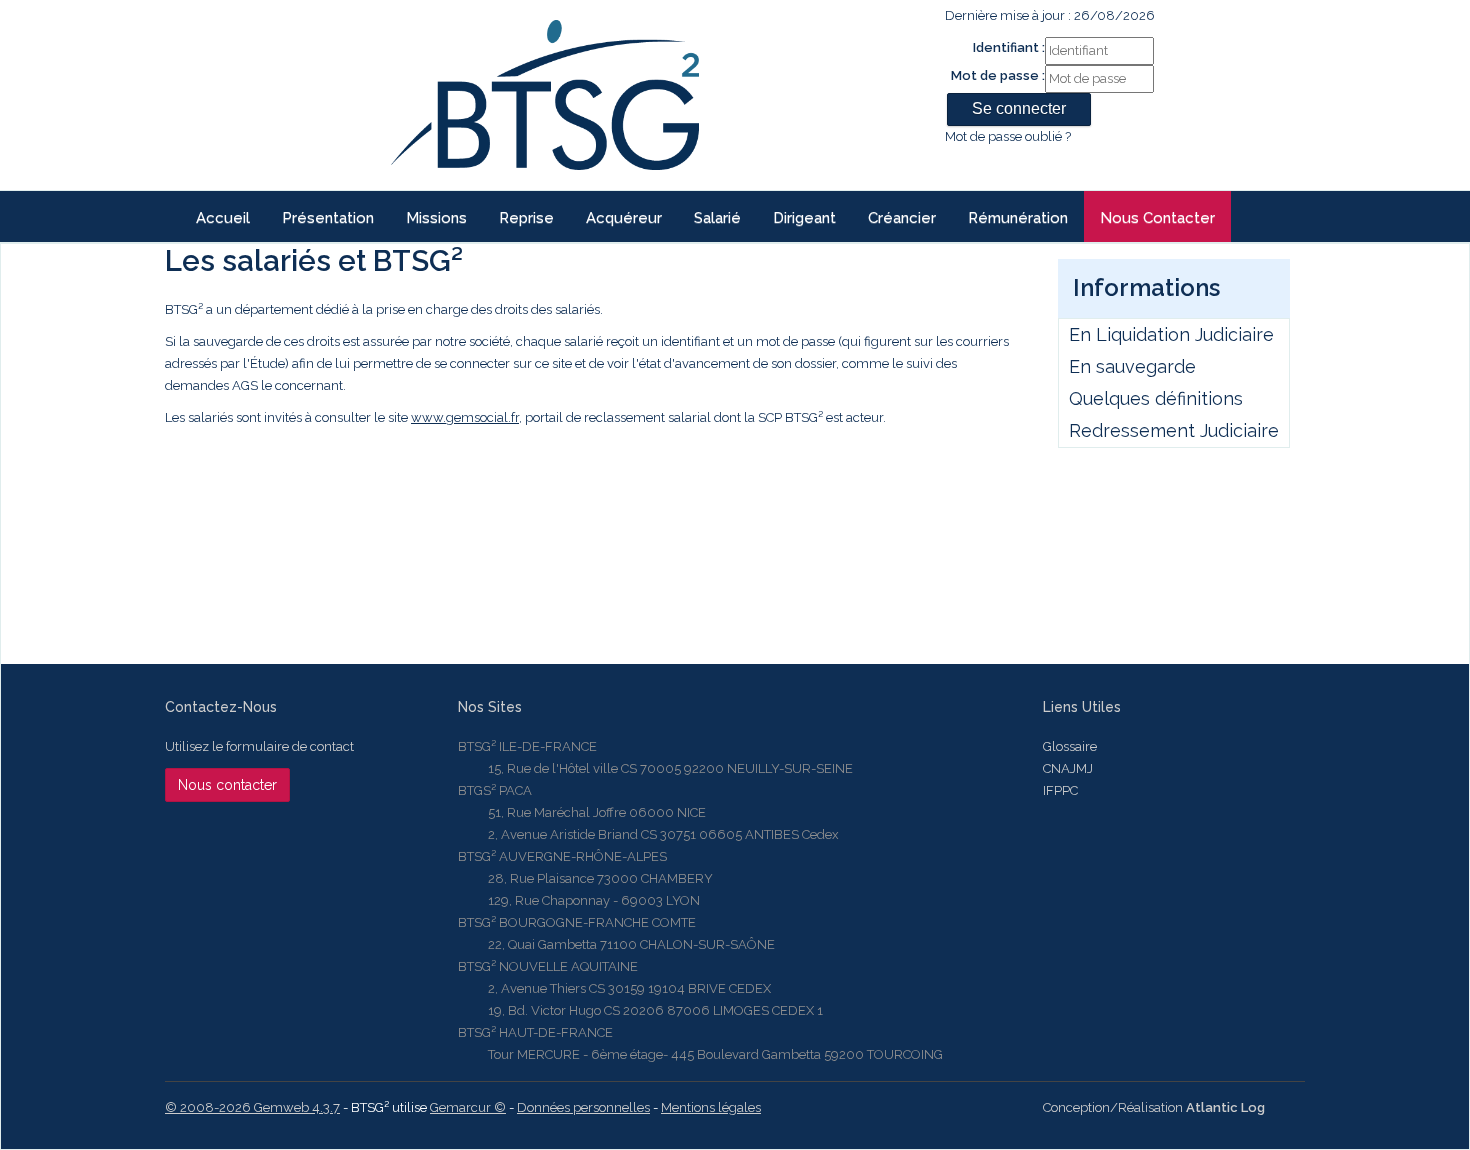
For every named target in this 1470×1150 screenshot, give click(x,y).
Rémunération (1018, 218)
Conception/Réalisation (1154, 1107)
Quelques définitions (1156, 398)
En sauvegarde (1132, 366)
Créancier (902, 218)
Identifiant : (1009, 47)
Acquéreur (624, 218)
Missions (436, 218)
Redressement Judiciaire (1174, 430)
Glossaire (1070, 746)
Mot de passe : (998, 75)
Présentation (328, 218)
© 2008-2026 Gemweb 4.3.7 (252, 1107)
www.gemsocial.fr (465, 417)
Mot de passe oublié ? (1008, 136)
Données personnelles (583, 1107)
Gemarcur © (468, 1107)
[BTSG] (544, 95)
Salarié (717, 218)
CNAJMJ (1068, 768)
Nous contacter (1157, 218)
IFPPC (1060, 790)
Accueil (223, 218)
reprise (526, 218)
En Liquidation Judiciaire (1171, 334)
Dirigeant (804, 218)
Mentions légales (711, 1107)
